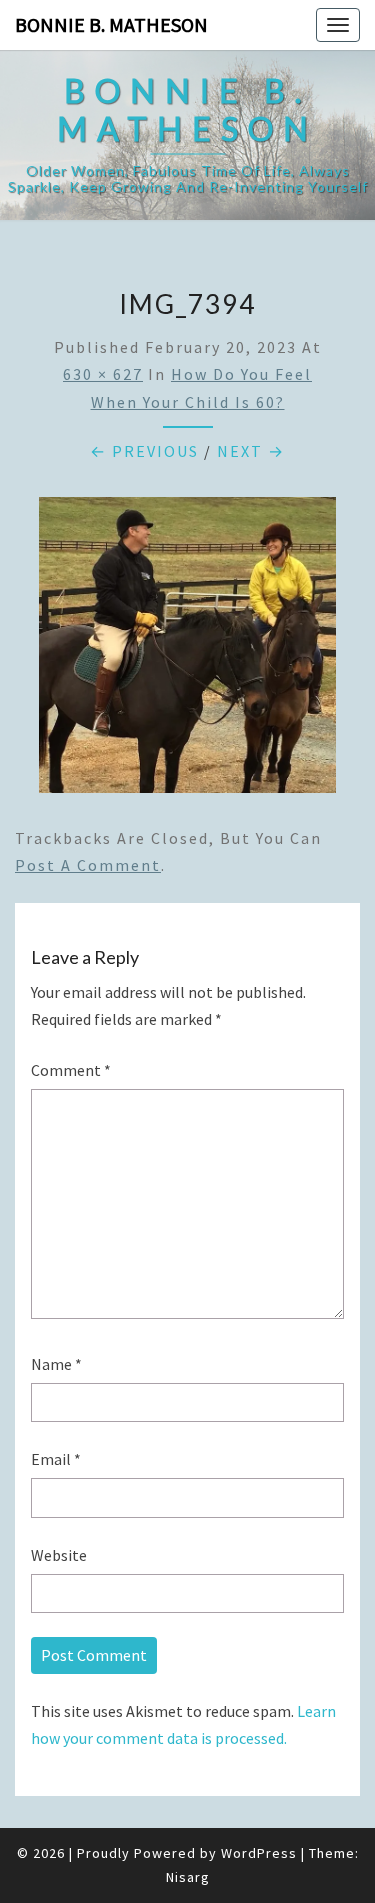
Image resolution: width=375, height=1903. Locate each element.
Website (59, 1555)
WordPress (259, 1853)
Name (56, 1364)
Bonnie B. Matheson (111, 24)
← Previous (144, 451)
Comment (71, 1070)
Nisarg (188, 1877)
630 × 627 (103, 374)
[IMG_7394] (187, 651)
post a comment (88, 865)
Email (56, 1459)
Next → (251, 451)
